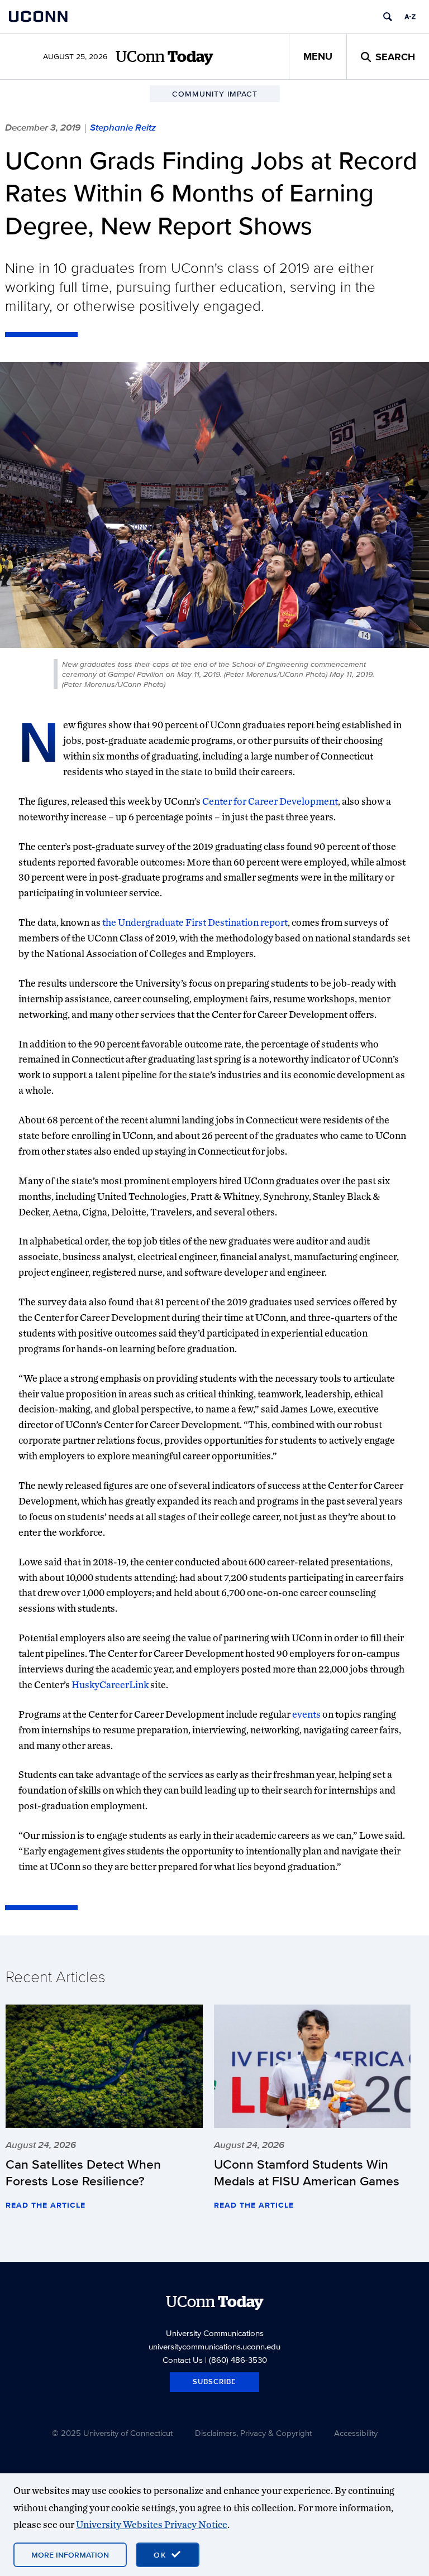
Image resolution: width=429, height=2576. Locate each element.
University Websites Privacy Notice (152, 2524)
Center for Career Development (270, 801)
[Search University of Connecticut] (388, 17)
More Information (70, 2555)
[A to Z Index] (410, 17)
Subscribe (214, 2382)
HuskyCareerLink (110, 1685)
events (306, 1714)
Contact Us (183, 2360)
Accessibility (356, 2433)
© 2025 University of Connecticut (112, 2433)
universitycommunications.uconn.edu (214, 2346)
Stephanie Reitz (123, 127)
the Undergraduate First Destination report (195, 922)
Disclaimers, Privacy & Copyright (253, 2433)
